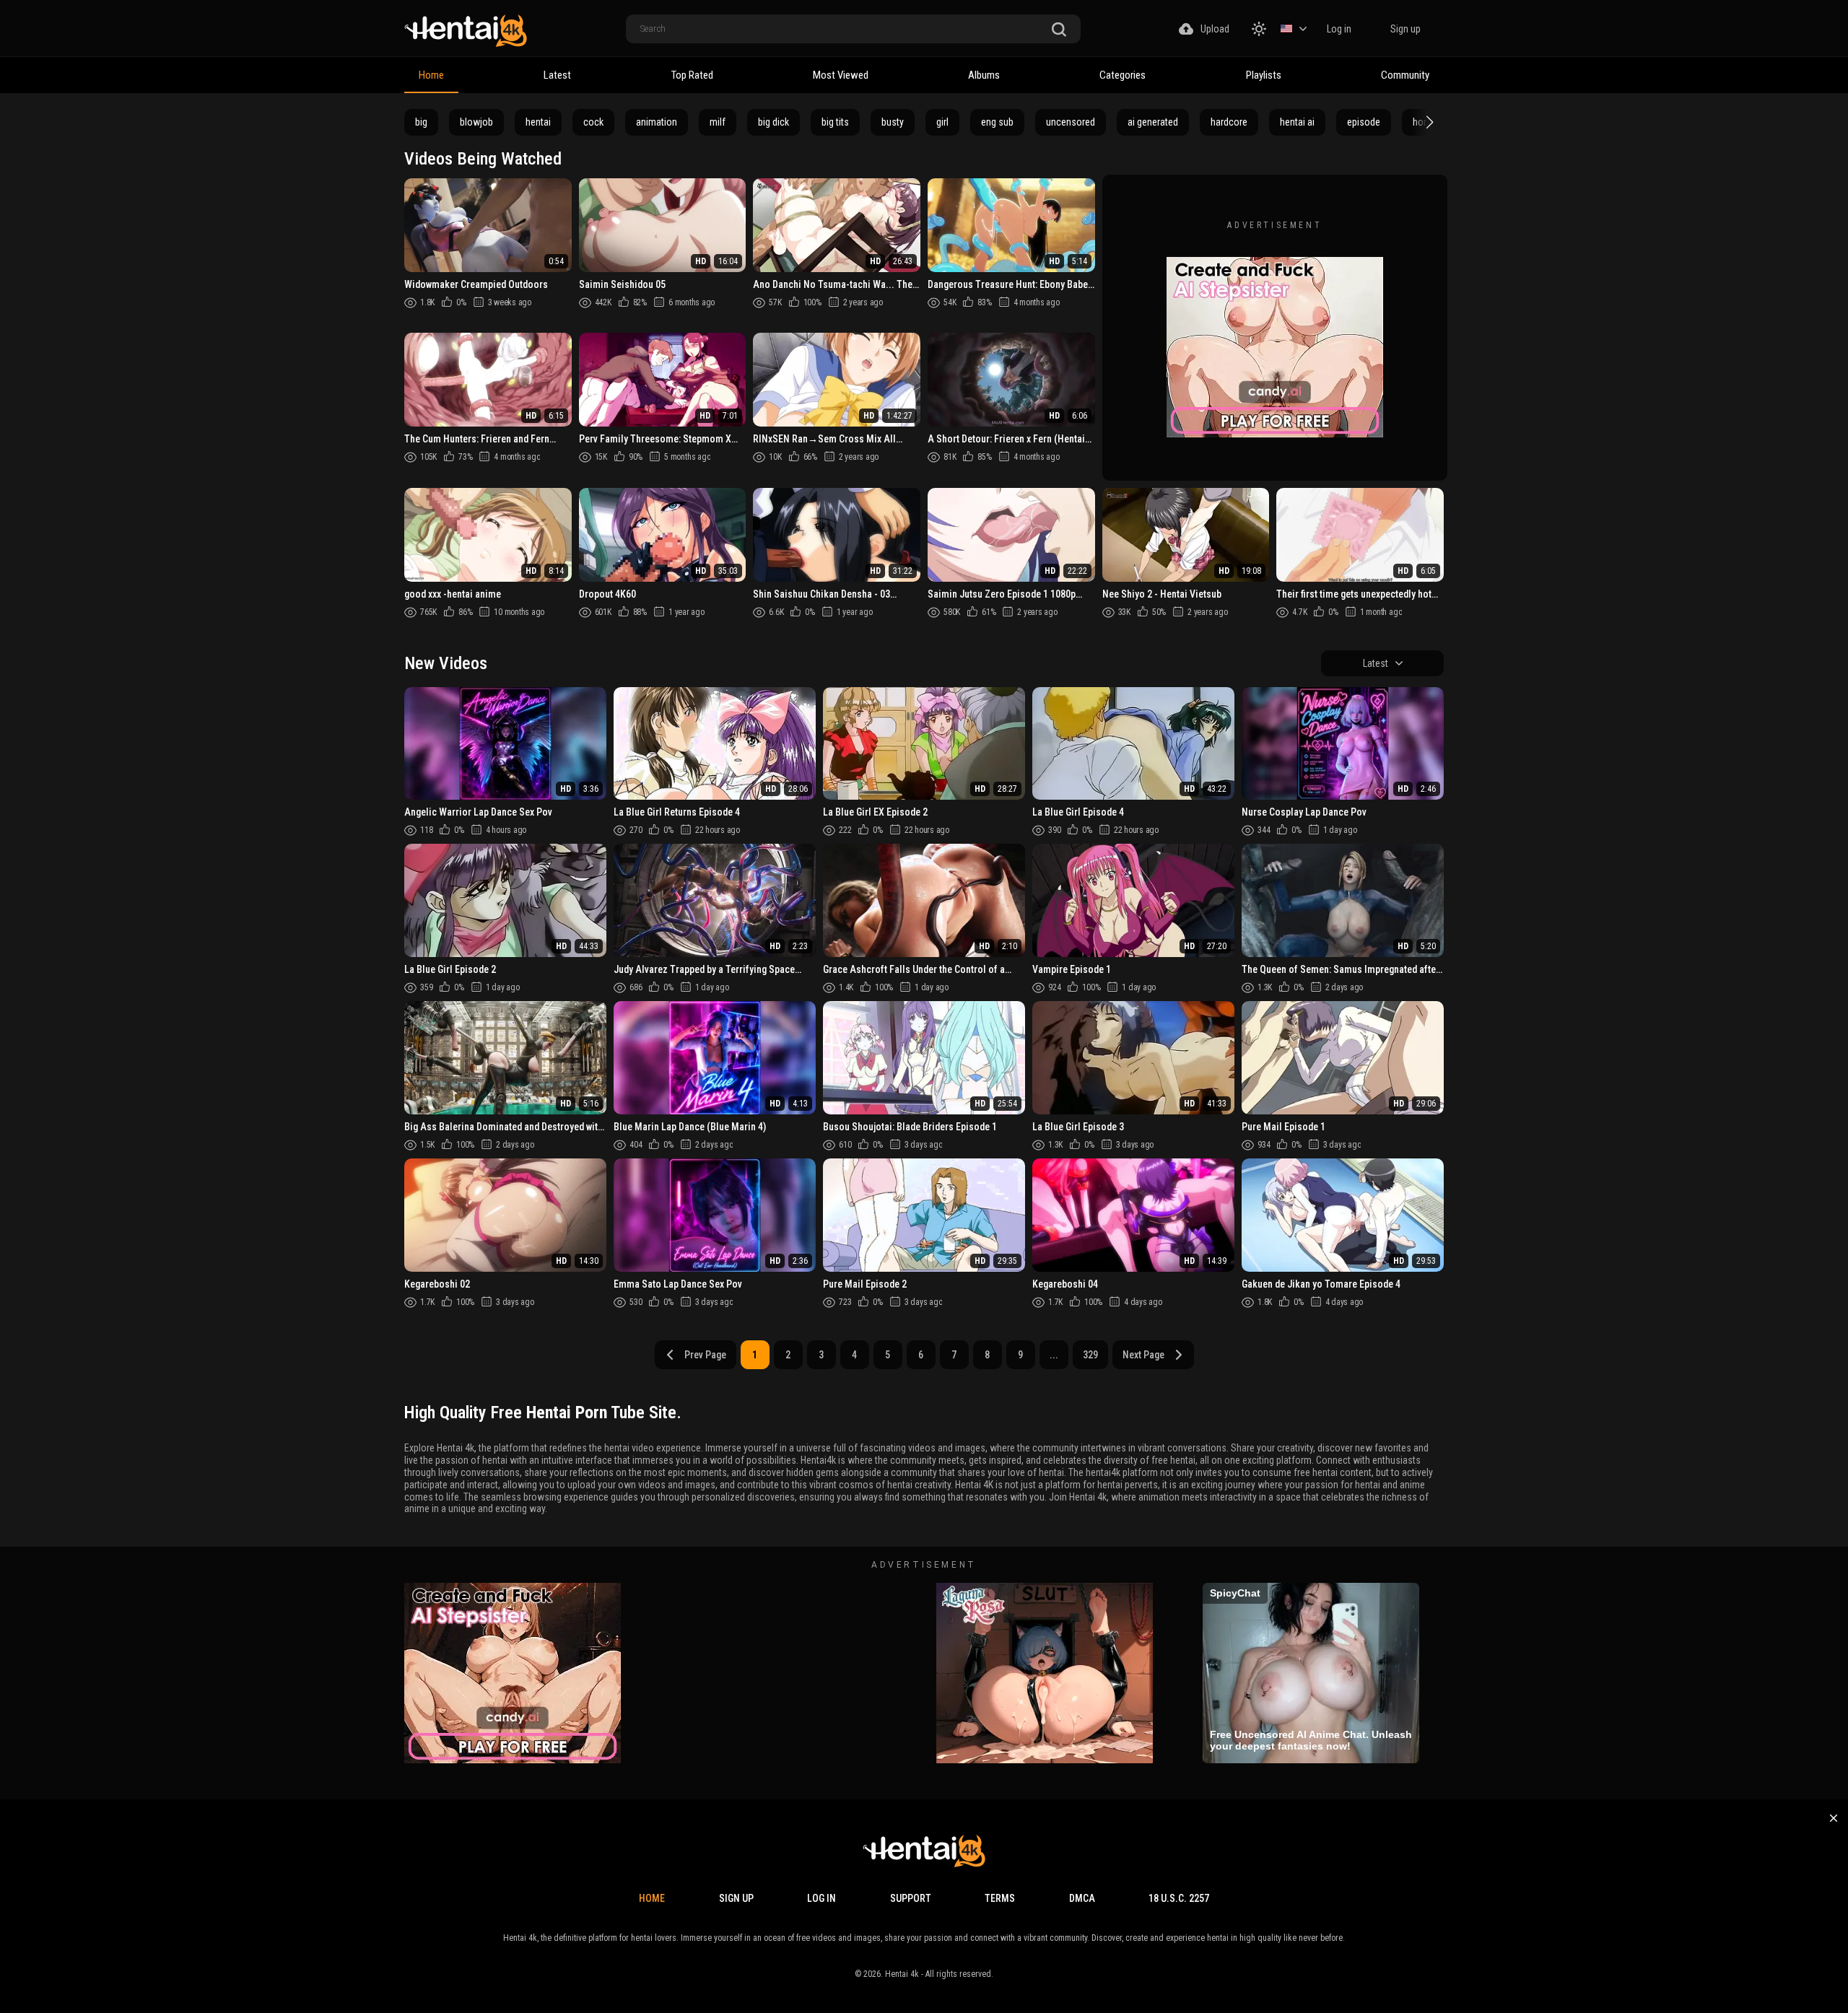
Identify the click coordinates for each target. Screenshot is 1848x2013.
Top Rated (692, 75)
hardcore (1229, 122)
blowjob (476, 122)
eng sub (997, 122)
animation (657, 122)
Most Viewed (841, 75)
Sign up (1405, 29)
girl (942, 122)
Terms (1000, 1898)
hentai (538, 122)
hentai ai (1297, 122)
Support (911, 1898)
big (421, 122)
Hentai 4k (902, 1974)
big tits (835, 122)
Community (1405, 75)
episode (1364, 122)
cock (593, 122)
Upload (1215, 29)
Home (431, 75)
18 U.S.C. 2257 (1179, 1898)
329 (1090, 1355)
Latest (557, 75)
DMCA (1082, 1898)
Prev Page (705, 1355)
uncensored (1071, 122)
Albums (984, 75)
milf (718, 122)
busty (893, 122)
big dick (773, 122)
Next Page (1143, 1355)
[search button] (1059, 30)
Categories (1123, 75)
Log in (1339, 29)
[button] (1428, 122)
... (1054, 1355)
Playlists (1264, 75)
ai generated (1153, 122)
